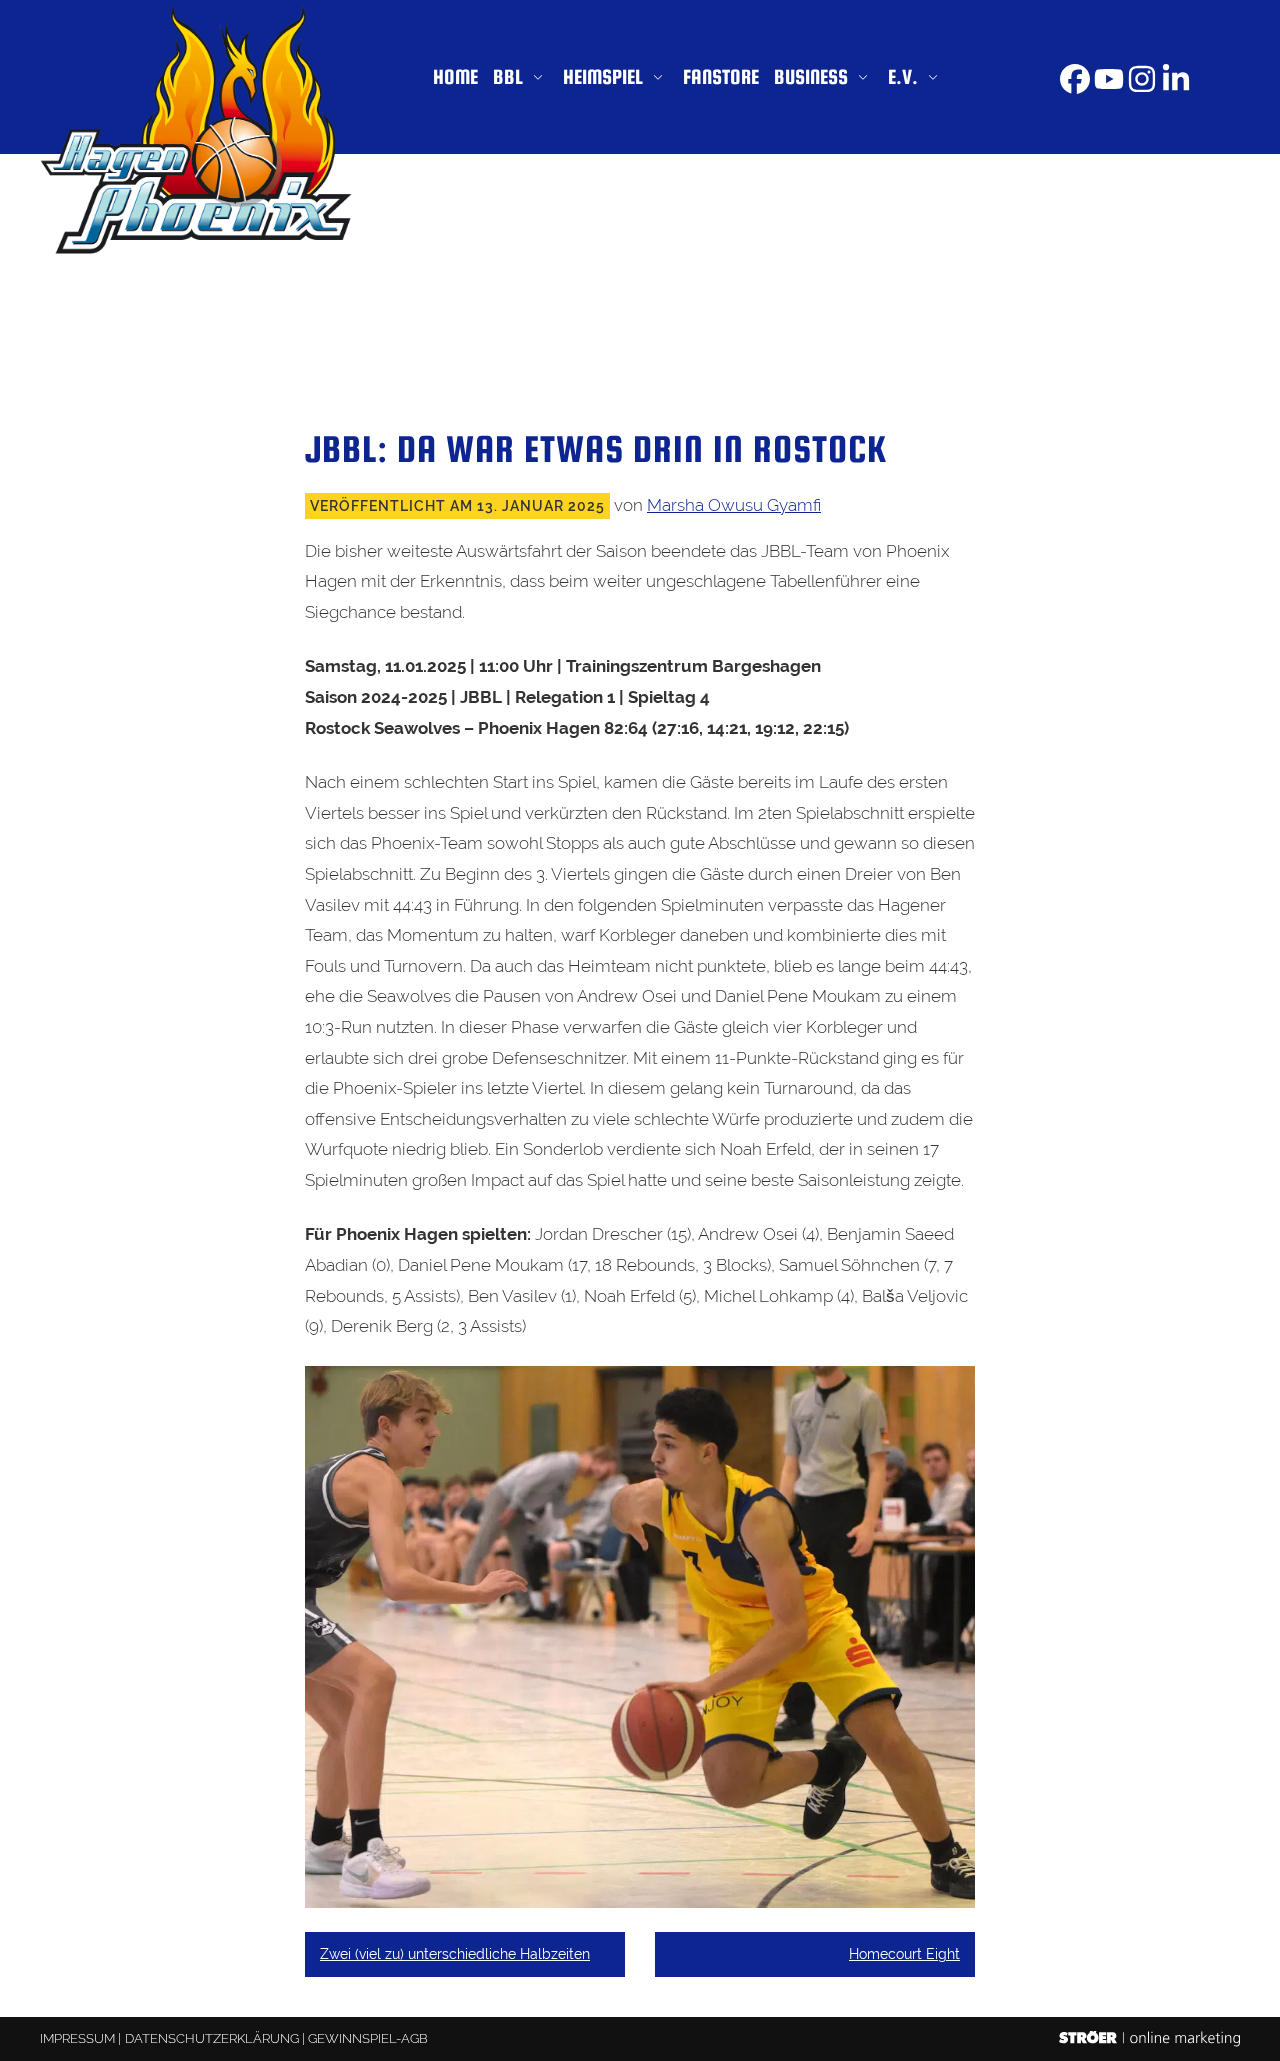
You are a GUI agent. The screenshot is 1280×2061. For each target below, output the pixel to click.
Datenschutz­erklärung (212, 2038)
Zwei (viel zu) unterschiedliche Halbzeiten (455, 1954)
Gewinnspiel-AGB (368, 2038)
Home (455, 76)
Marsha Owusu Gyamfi (734, 505)
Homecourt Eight (904, 1954)
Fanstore (721, 76)
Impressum (77, 2038)
